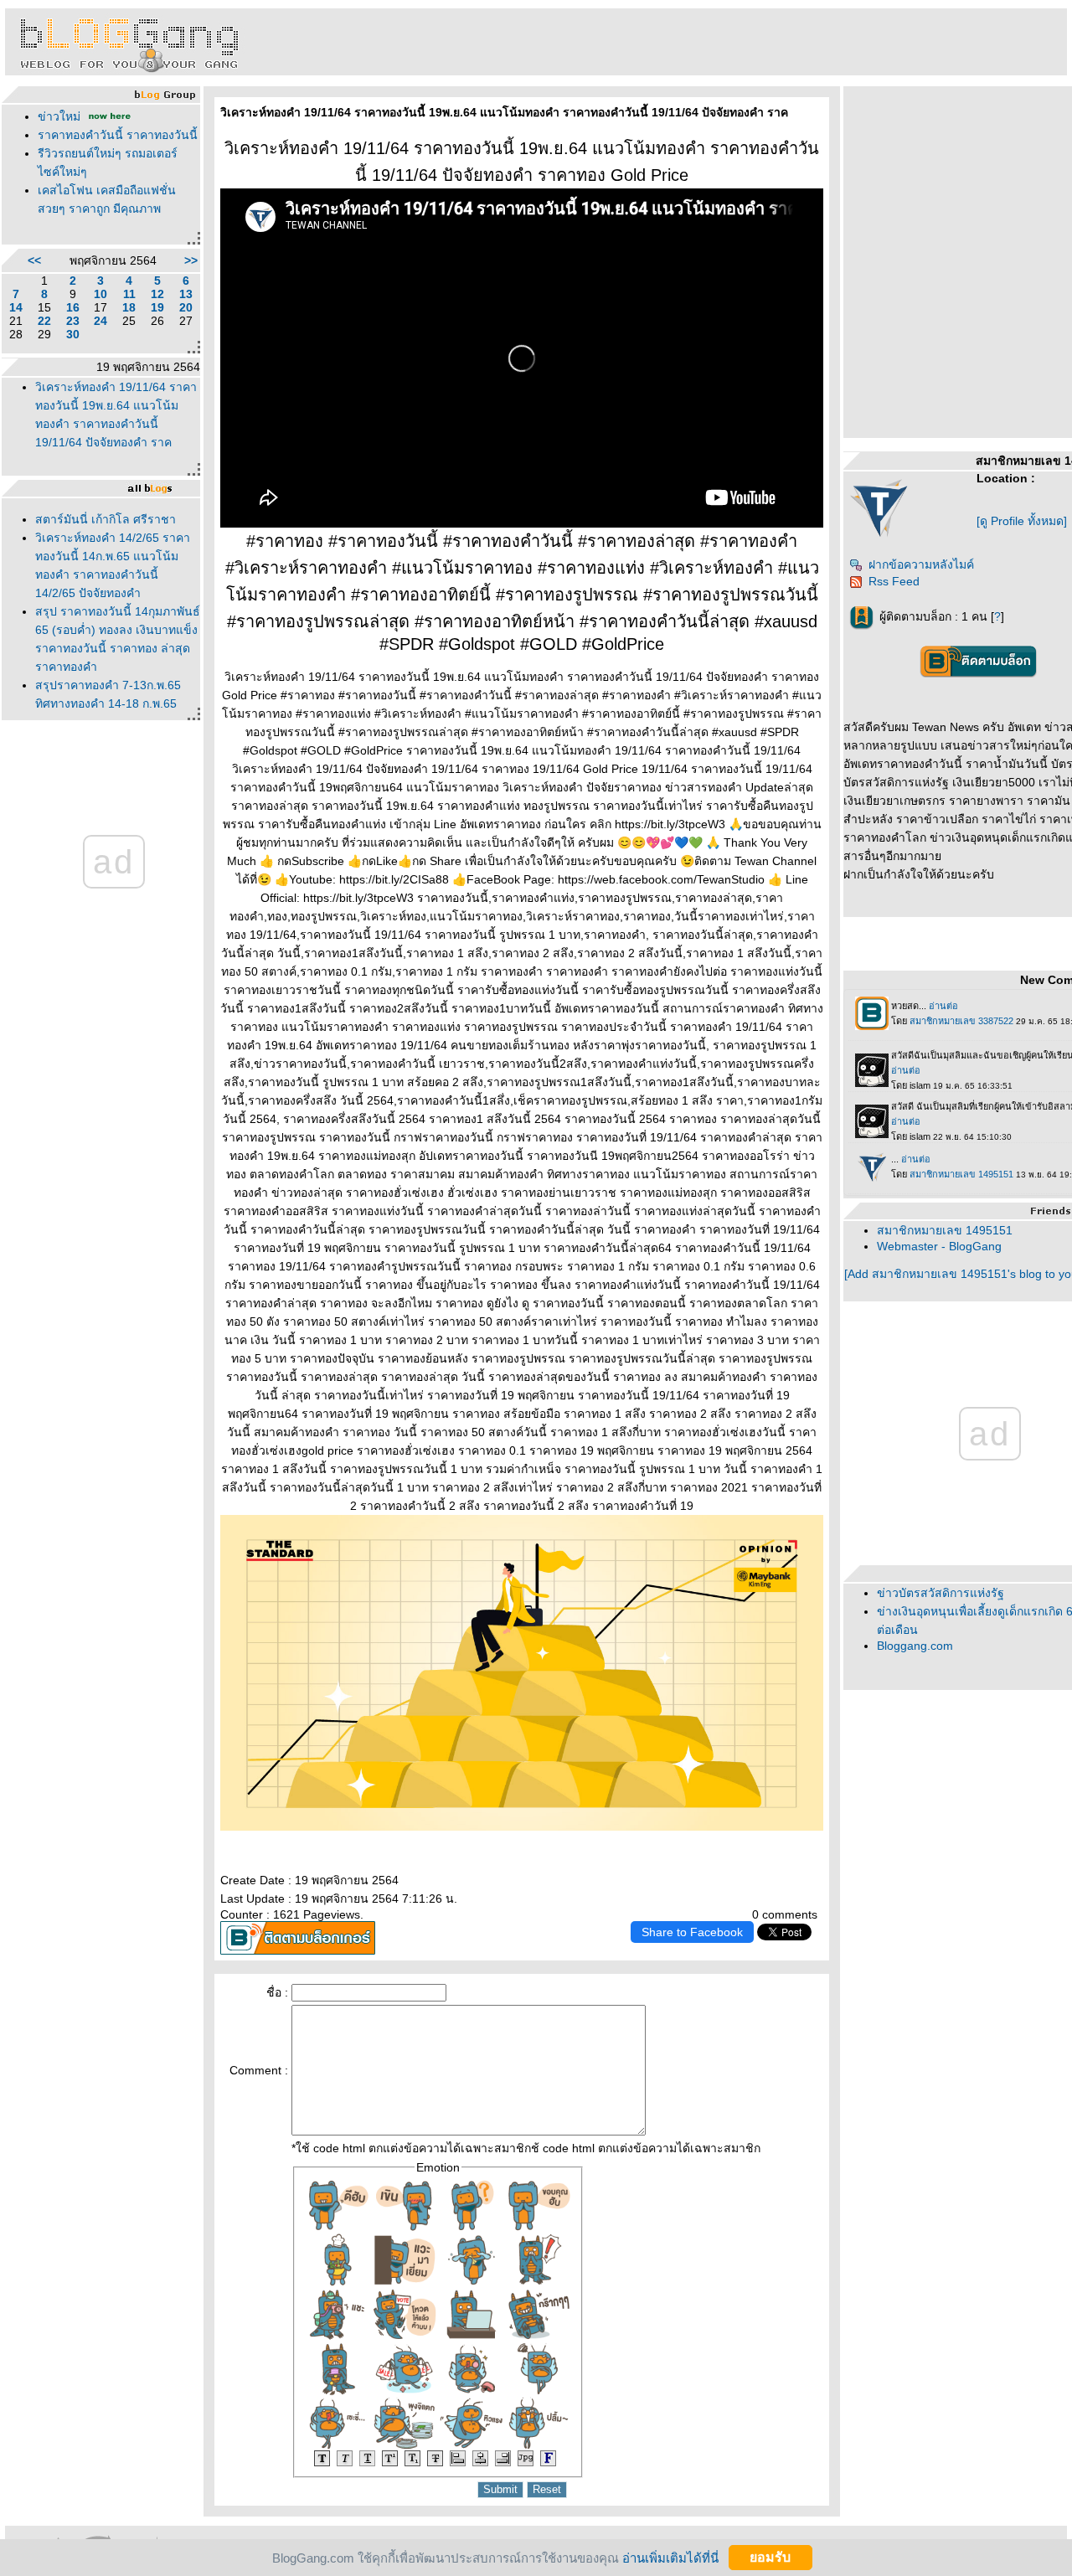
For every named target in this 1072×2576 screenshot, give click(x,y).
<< (34, 260)
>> (191, 260)
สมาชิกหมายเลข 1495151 (945, 1230)
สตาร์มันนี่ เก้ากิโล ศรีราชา (106, 519)
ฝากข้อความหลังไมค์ (921, 564)
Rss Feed (894, 581)
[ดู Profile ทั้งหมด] (1022, 521)
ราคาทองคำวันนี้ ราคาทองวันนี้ (118, 135)
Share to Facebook (692, 1932)
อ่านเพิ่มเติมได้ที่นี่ (670, 2557)
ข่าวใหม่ (59, 116)
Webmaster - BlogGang (939, 1246)
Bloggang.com (915, 1646)
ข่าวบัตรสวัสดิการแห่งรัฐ (941, 1593)
